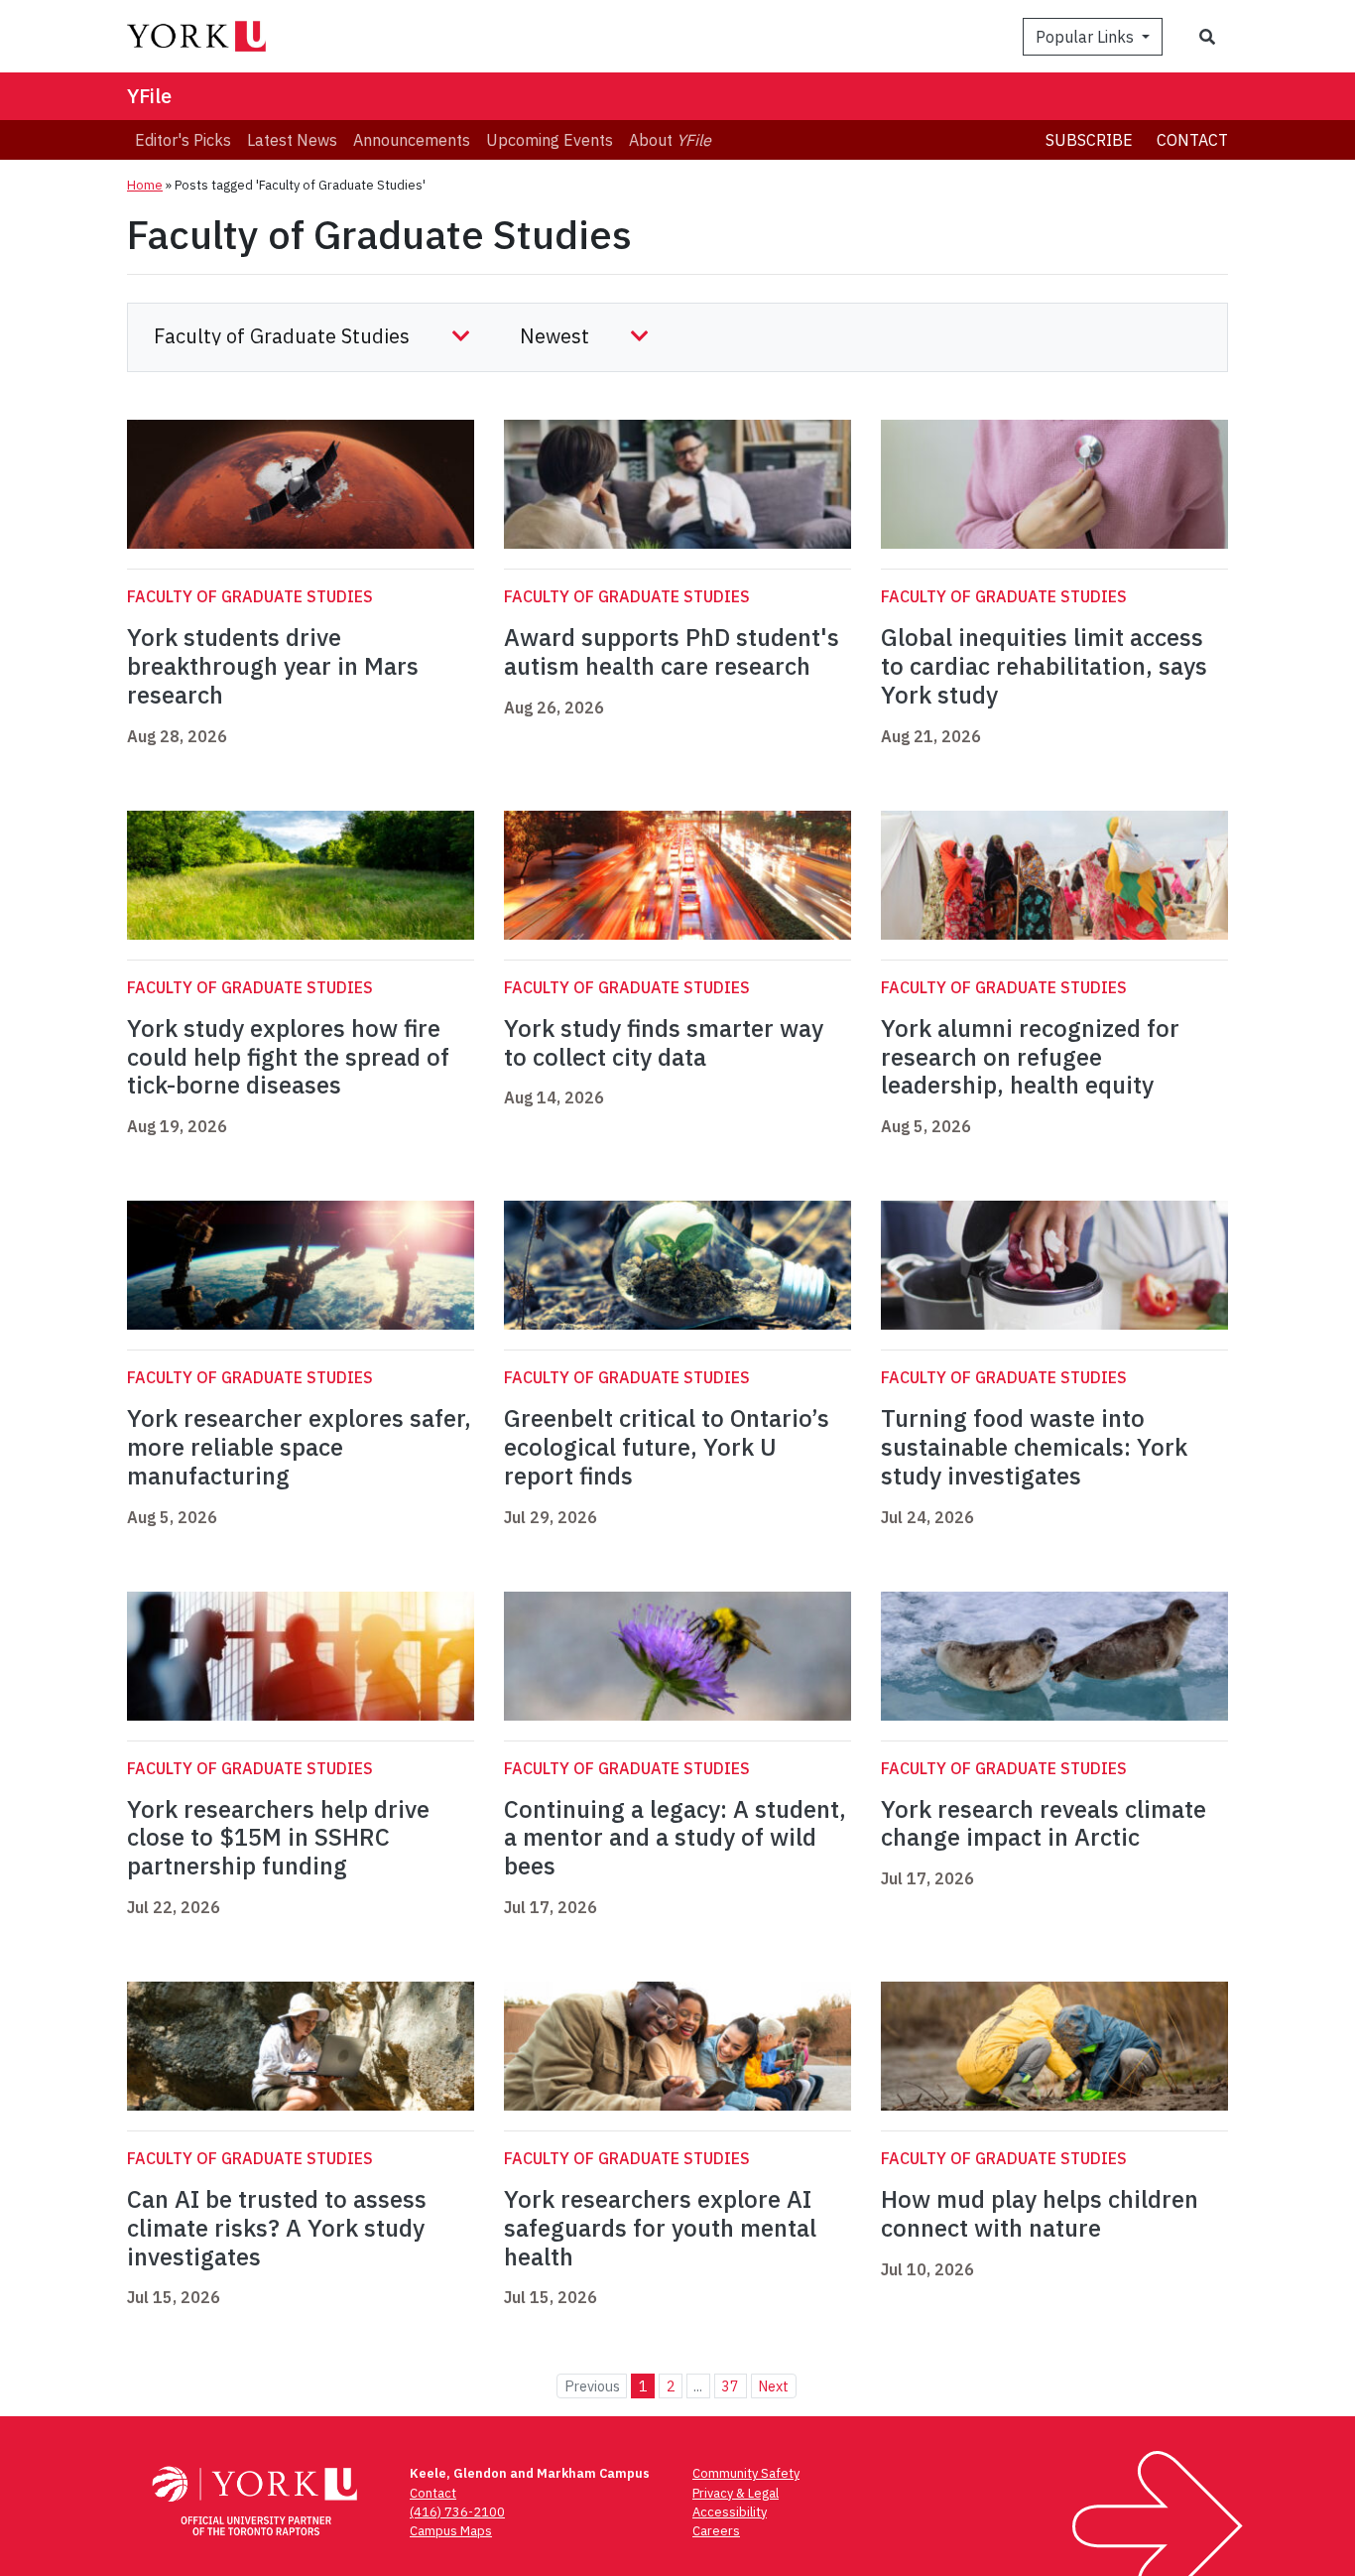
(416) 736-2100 (457, 2512)
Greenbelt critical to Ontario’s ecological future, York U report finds (667, 1447)
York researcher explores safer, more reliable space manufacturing (299, 1447)
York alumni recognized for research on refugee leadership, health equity (1030, 1057)
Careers (716, 2531)
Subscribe (1089, 140)
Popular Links (1087, 37)
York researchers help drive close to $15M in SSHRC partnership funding (278, 1838)
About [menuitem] (670, 140)
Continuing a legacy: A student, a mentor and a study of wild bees (675, 1838)
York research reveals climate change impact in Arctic (1044, 1823)
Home (145, 185)
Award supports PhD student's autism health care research (672, 651)
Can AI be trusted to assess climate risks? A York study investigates (277, 2228)
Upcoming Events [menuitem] (550, 140)
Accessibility (730, 2512)
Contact (1192, 140)
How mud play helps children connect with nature (1040, 2213)
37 (730, 2386)
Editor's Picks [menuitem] (183, 140)
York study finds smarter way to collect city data (664, 1042)
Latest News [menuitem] (292, 140)
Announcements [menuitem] (412, 140)
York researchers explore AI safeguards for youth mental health (660, 2228)
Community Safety (746, 2473)
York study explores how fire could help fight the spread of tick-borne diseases (288, 1057)
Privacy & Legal (736, 2493)
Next (773, 2386)
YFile (149, 96)
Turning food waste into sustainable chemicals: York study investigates (1034, 1447)
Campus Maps (451, 2531)
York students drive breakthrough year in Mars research (273, 666)
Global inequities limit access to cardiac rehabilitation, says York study (1044, 666)
